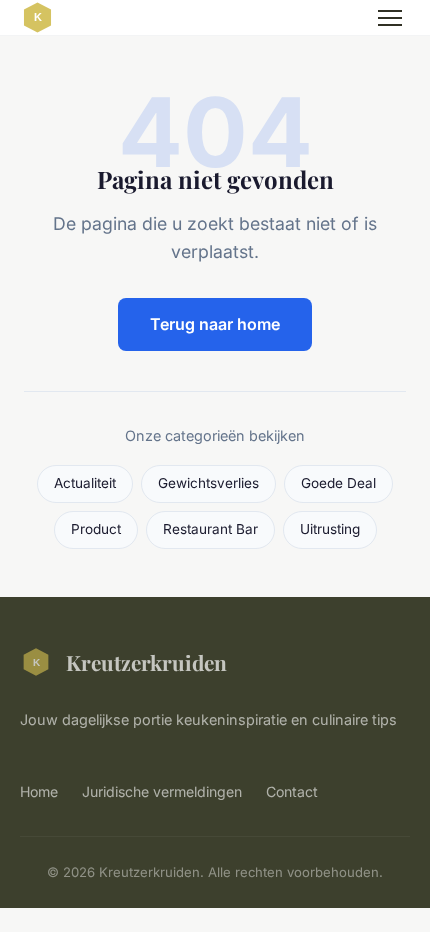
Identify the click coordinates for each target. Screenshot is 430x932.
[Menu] (390, 18)
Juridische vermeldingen (162, 791)
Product (96, 529)
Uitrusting (330, 529)
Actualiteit (85, 483)
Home (39, 791)
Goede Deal (338, 483)
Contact (292, 791)
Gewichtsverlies (208, 483)
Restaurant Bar (210, 529)
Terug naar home (215, 324)
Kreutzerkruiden (146, 662)
